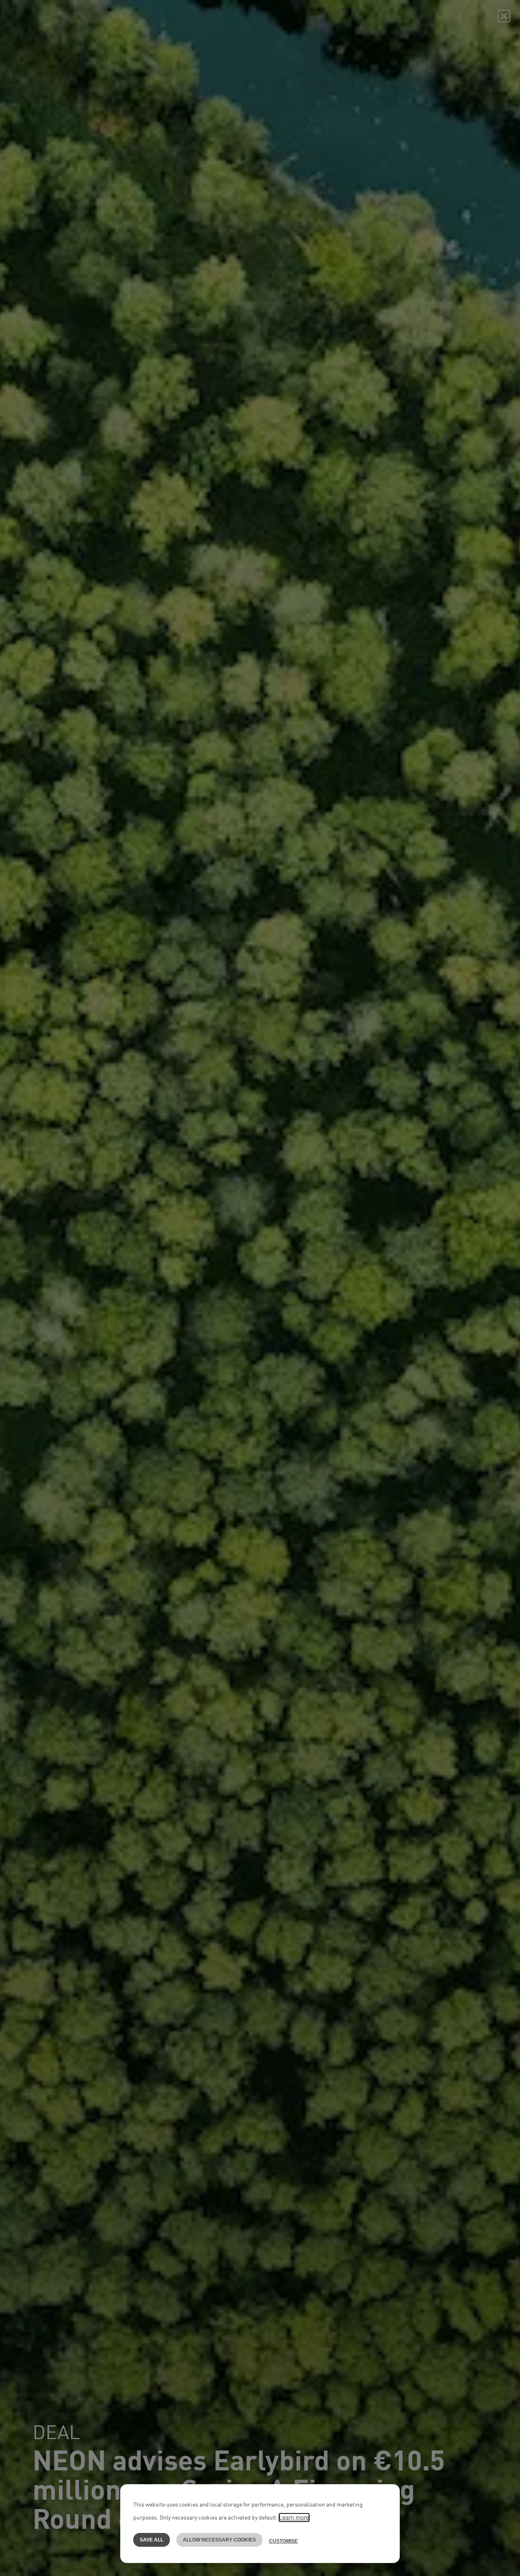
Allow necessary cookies (219, 2540)
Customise (283, 2541)
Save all (152, 2540)
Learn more (294, 2517)
